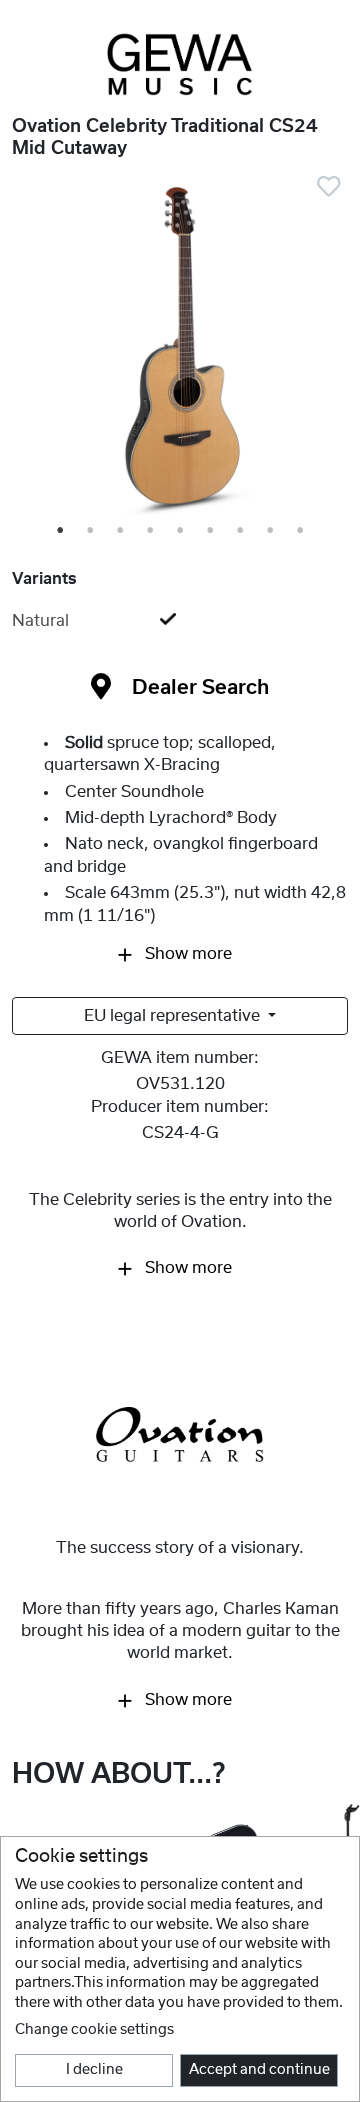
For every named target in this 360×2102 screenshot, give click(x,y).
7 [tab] (241, 531)
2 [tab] (91, 531)
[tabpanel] (180, 350)
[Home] (180, 64)
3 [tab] (121, 531)
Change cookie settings (94, 2030)
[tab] (180, 621)
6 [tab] (211, 531)
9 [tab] (301, 531)
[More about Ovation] (180, 1435)
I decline (94, 2070)
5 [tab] (181, 531)
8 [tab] (271, 531)
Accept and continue (259, 2070)
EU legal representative (174, 1016)
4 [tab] (151, 531)
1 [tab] (61, 531)
